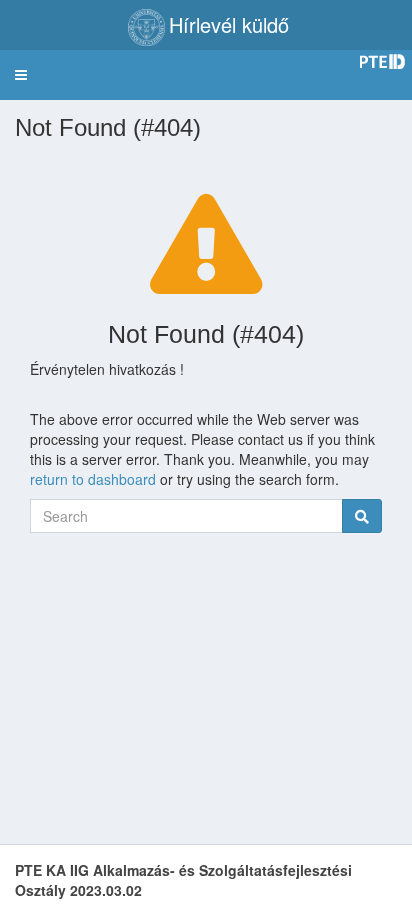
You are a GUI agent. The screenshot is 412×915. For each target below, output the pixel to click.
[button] (21, 75)
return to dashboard (93, 479)
